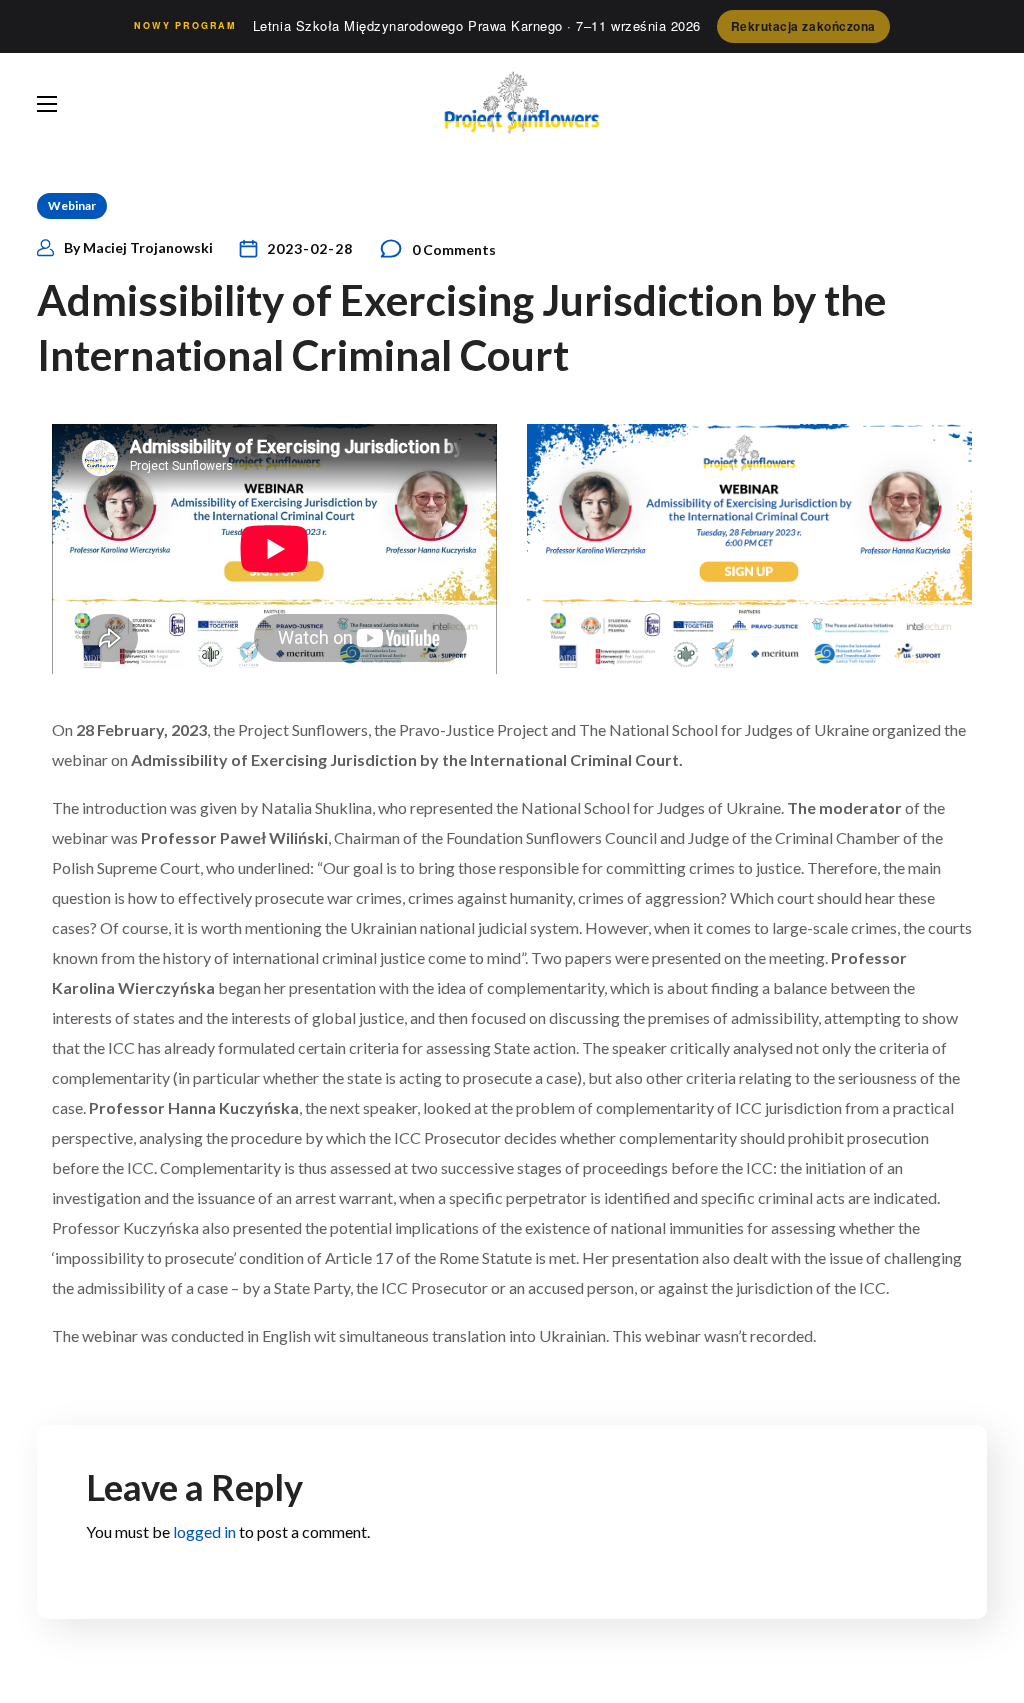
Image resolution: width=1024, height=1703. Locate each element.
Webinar (72, 205)
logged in (204, 1531)
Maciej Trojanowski (148, 247)
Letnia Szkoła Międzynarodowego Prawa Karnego (477, 25)
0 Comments (454, 249)
